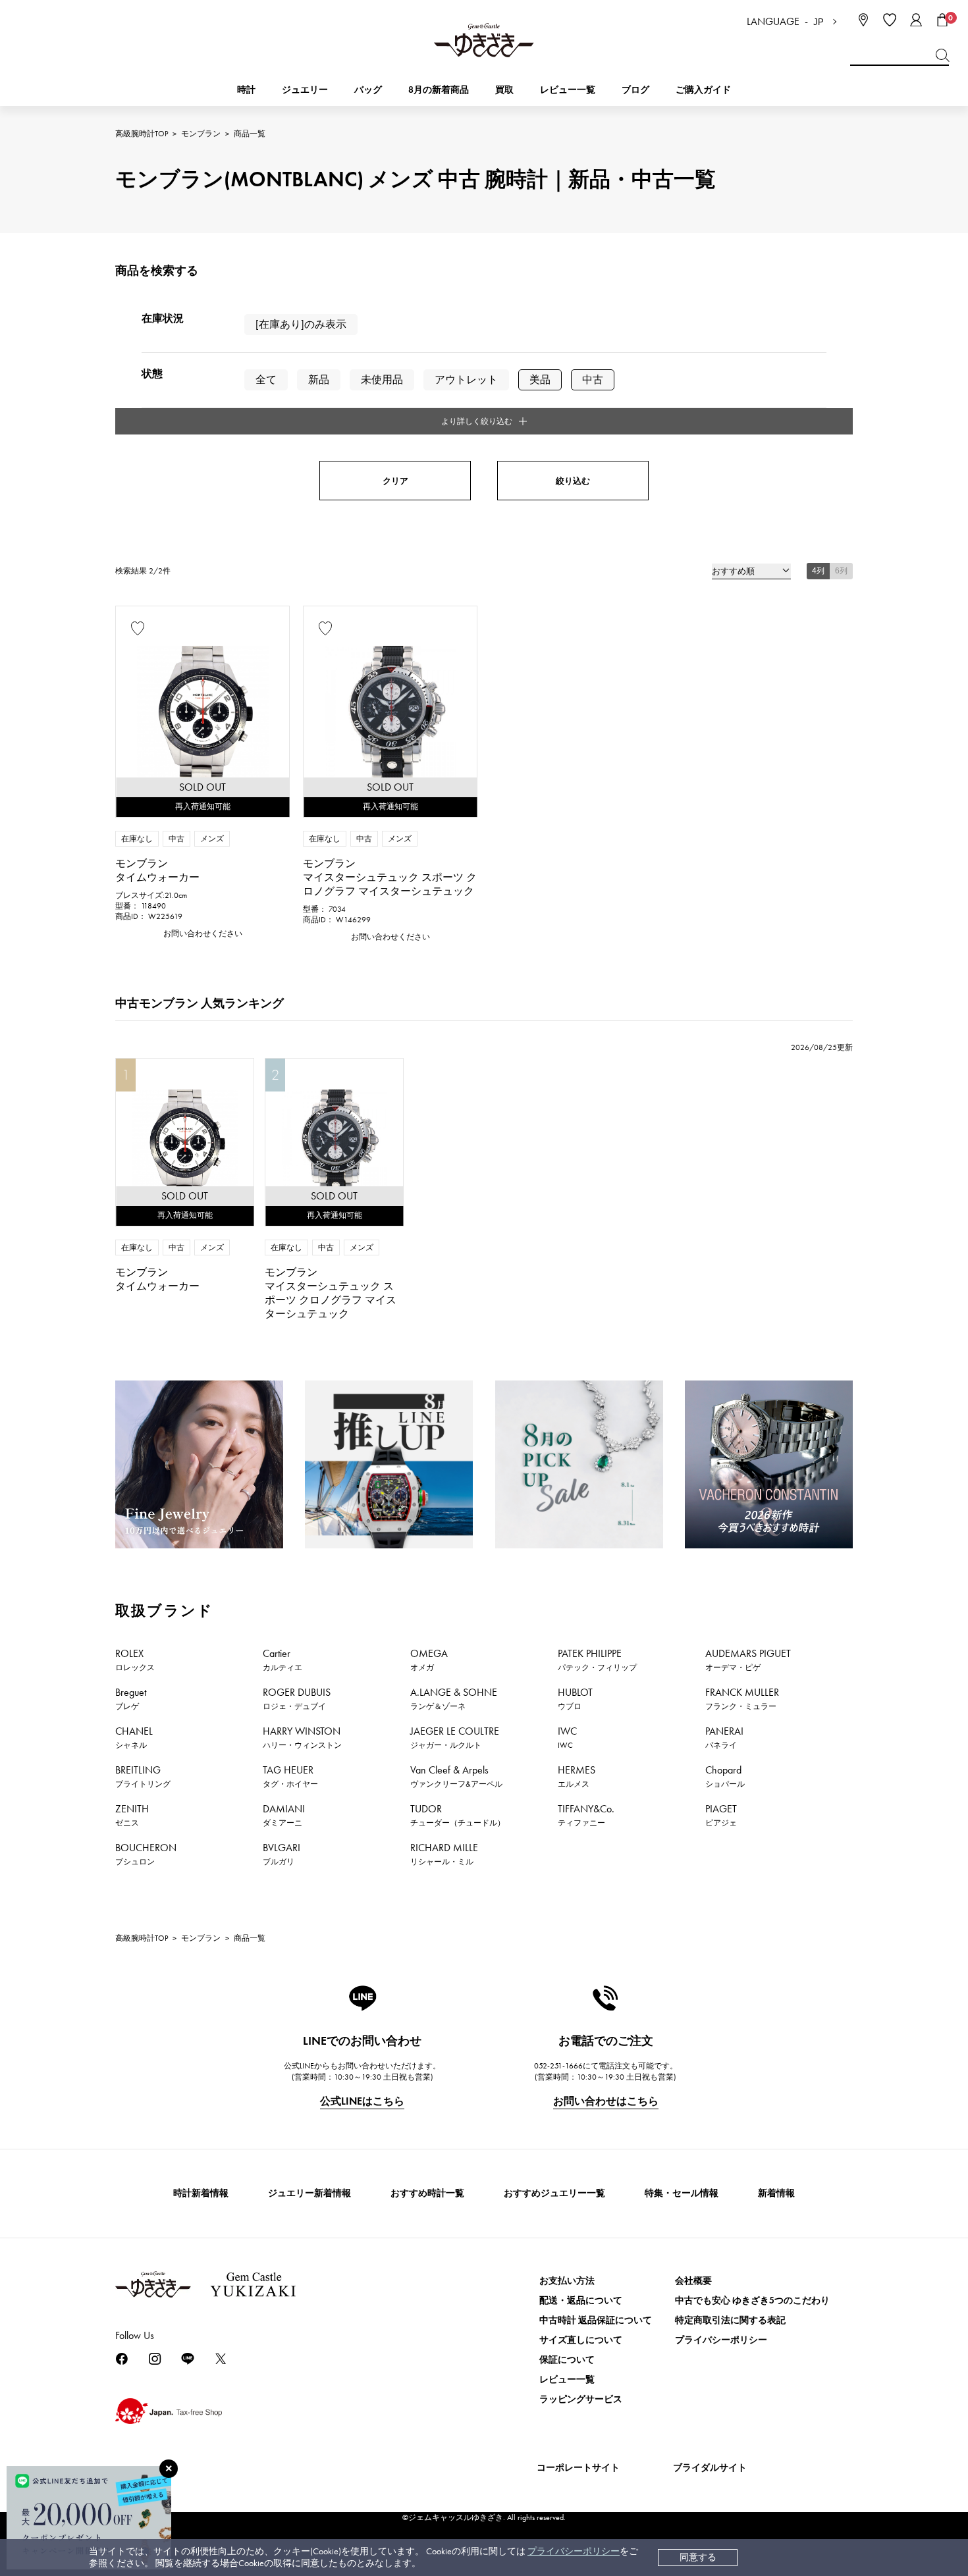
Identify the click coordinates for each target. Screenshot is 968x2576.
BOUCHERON (146, 1854)
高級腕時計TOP (142, 134)
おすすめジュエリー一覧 (554, 2193)
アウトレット (466, 380)
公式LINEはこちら (362, 2101)
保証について (567, 2360)
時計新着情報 (201, 2193)
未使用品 (382, 380)
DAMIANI (284, 1815)
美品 (540, 380)
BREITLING (143, 1776)
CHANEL (134, 1737)
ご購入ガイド (703, 90)
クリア (395, 481)
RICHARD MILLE (444, 1854)
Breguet (131, 1698)
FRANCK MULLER (742, 1698)
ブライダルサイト (710, 2468)
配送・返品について (581, 2300)
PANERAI (724, 1737)
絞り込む (573, 481)
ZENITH (132, 1815)
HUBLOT (575, 1698)
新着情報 (776, 2193)
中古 (593, 380)
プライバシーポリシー (574, 2551)
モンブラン (201, 134)
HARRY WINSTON (302, 1737)
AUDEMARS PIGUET (748, 1660)
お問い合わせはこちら (606, 2101)
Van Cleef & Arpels (456, 1776)
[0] (942, 20)
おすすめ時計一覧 (427, 2193)
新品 (319, 380)
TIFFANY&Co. (586, 1815)
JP (819, 22)
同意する (698, 2557)
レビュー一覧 (567, 2379)
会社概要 (693, 2281)
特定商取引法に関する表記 (730, 2320)
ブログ (635, 90)
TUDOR (458, 1815)
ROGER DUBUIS (297, 1698)
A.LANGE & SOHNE (454, 1698)
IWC (567, 1737)
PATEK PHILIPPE (597, 1660)
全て (266, 380)
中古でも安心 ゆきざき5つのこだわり (752, 2300)
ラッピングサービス (581, 2399)
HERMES (577, 1776)
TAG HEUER (290, 1776)
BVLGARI (282, 1854)
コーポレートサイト (578, 2468)
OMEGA (429, 1660)
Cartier (282, 1660)
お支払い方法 (567, 2281)
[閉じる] (169, 2469)
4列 (818, 571)
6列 (841, 571)
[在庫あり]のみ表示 (301, 324)
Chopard (725, 1776)
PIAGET (721, 1815)
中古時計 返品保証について (596, 2320)
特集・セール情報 (682, 2193)
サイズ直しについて (581, 2340)
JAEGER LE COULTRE (455, 1737)
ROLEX (135, 1660)
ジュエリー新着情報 (309, 2193)
